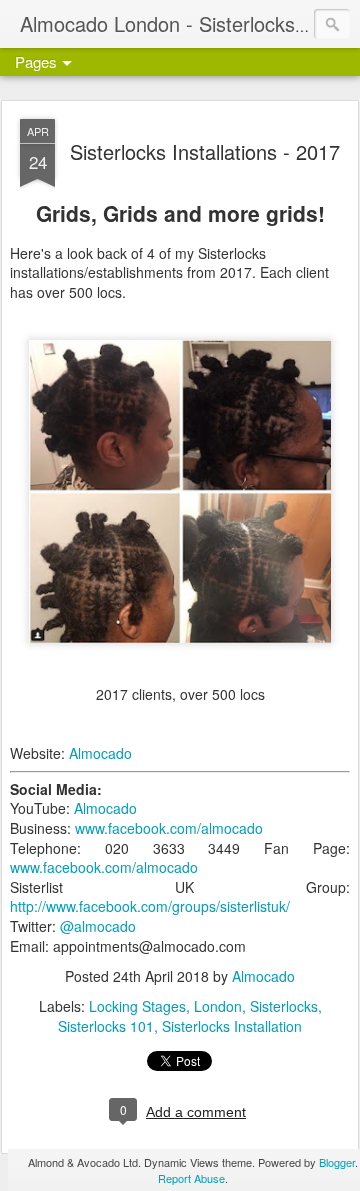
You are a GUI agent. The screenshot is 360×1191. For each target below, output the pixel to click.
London (218, 1006)
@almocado (98, 926)
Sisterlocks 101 (106, 1026)
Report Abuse (191, 1178)
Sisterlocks (284, 1006)
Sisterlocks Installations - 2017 (205, 151)
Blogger (337, 1162)
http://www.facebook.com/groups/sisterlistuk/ (150, 906)
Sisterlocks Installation (232, 1026)
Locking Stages (137, 1006)
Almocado (100, 753)
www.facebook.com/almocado (169, 828)
